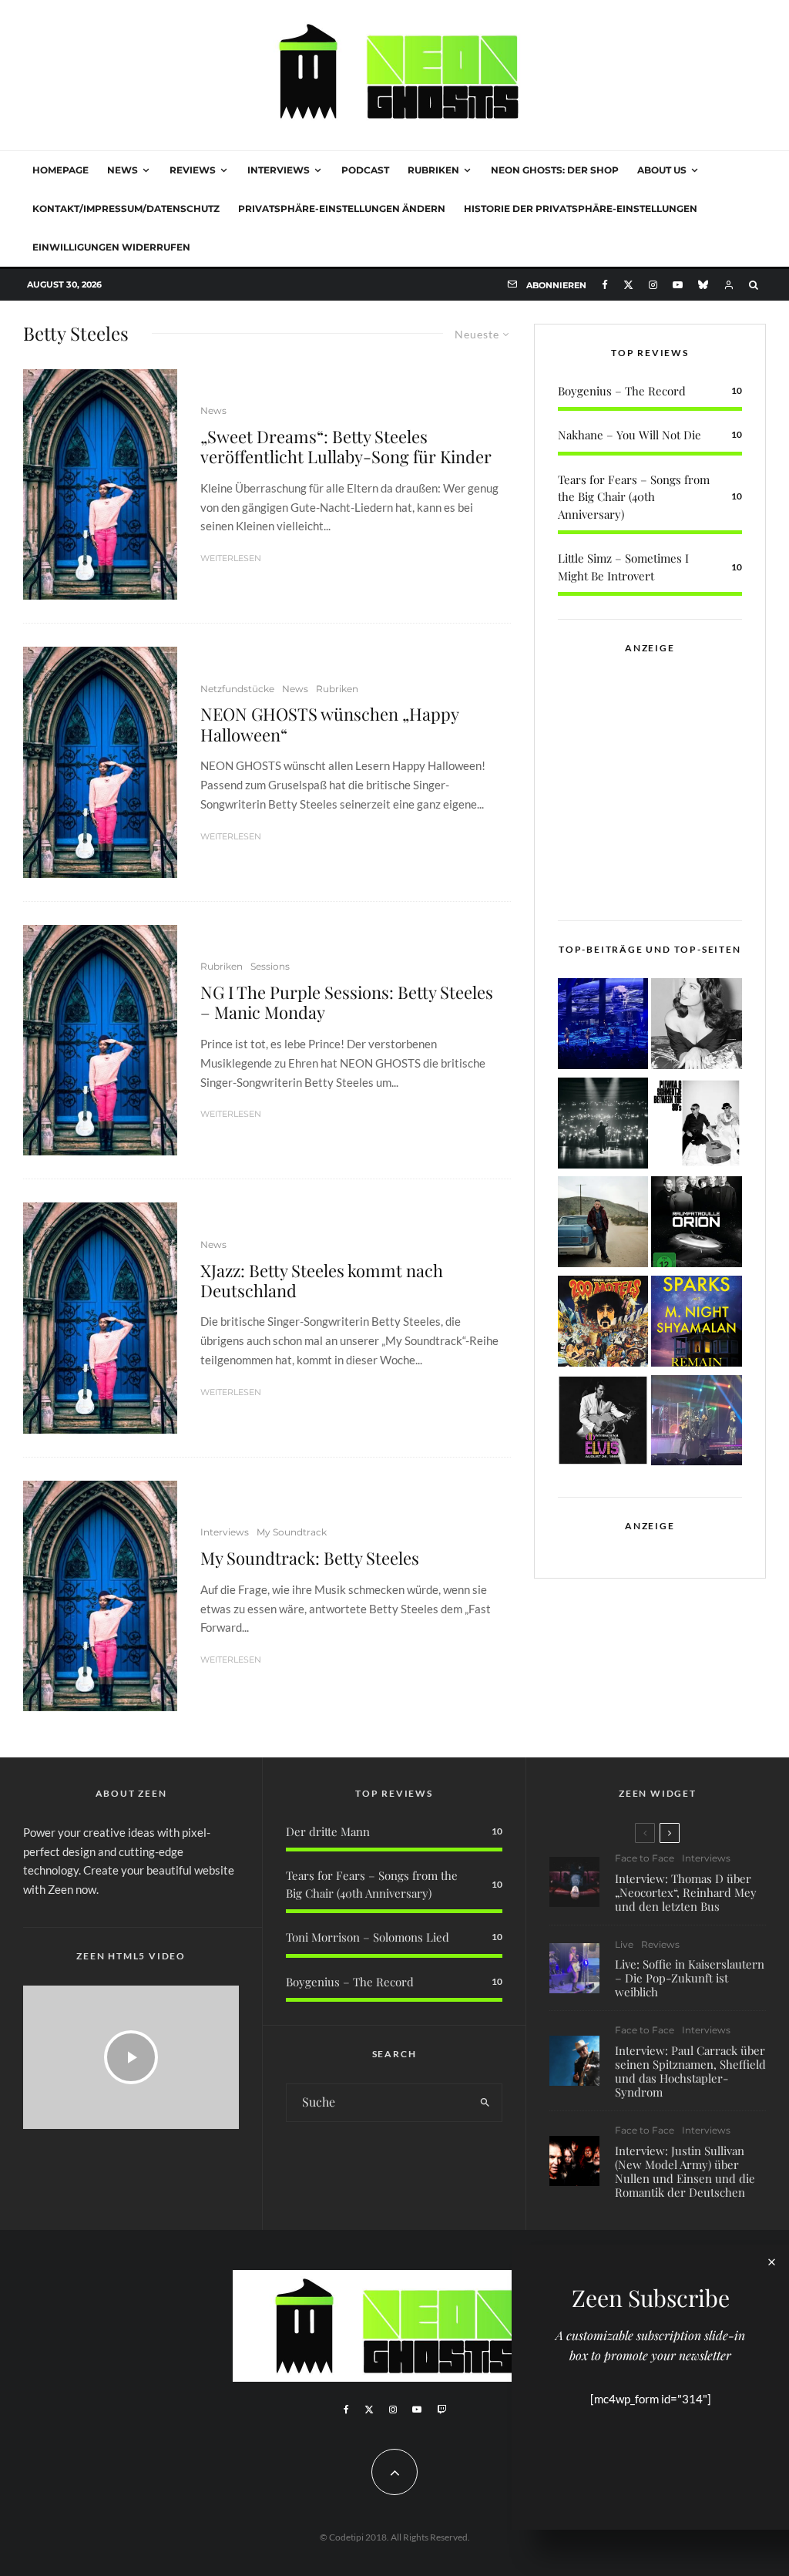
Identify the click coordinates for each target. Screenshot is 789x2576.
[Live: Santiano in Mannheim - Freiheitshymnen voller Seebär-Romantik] (603, 1026)
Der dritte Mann (328, 1831)
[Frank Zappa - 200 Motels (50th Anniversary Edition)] (603, 1324)
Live (624, 1944)
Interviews (279, 170)
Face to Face (645, 1858)
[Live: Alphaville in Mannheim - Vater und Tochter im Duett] (697, 1423)
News (123, 170)
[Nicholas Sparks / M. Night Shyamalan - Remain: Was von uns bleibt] (697, 1324)
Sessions (270, 966)
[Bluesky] (703, 285)
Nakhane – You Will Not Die (630, 435)
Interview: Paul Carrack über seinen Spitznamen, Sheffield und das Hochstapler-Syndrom (690, 2071)
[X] (628, 285)
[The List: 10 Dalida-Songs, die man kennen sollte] (697, 1026)
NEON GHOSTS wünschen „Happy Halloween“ (329, 724)
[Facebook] (605, 285)
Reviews (193, 170)
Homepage (60, 170)
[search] (485, 2103)
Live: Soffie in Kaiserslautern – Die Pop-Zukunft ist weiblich (690, 1978)
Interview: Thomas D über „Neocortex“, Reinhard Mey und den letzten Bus (686, 1892)
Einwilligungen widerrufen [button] (111, 247)
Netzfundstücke (237, 689)
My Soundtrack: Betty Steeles (310, 1558)
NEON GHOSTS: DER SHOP (555, 170)
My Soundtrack (292, 1532)
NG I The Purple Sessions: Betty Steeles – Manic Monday (347, 1002)
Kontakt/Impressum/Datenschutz (126, 209)
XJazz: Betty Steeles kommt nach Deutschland (322, 1281)
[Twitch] (442, 2410)
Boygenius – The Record (622, 391)
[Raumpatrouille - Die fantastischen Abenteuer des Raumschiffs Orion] (697, 1224)
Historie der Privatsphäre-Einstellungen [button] (581, 209)
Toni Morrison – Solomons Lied (368, 1937)
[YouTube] (678, 285)
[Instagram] (653, 285)
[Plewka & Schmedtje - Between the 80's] (697, 1126)
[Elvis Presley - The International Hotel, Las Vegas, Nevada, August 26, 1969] (603, 1423)
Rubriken (433, 170)
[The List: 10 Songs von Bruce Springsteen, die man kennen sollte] (603, 1224)
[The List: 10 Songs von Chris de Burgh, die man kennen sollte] (603, 1126)
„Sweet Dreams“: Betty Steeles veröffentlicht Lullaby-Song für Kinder (346, 447)
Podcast (365, 170)
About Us (662, 170)
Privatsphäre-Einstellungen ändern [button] (342, 209)
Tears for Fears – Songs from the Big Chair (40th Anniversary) (634, 497)
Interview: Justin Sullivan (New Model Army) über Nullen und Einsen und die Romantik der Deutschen (685, 2171)
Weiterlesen (231, 558)
